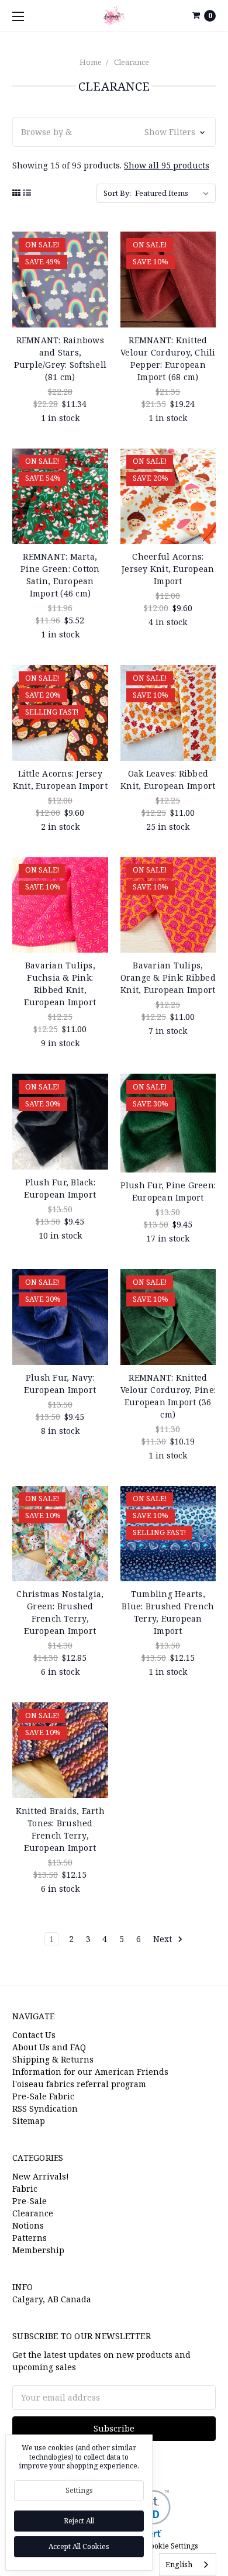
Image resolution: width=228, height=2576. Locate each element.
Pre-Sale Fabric (43, 2096)
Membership (38, 2250)
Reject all (79, 2521)
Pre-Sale (30, 2201)
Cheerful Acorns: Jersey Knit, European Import (168, 569)
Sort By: (117, 193)
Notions (28, 2225)
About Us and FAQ (49, 2047)
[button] (114, 132)
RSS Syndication (45, 2108)
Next (164, 1939)
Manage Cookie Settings (157, 2546)
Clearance (132, 62)
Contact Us (34, 2035)
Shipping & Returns (53, 2059)
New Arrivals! (41, 2176)
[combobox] (188, 2565)
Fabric (25, 2189)
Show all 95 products (167, 165)
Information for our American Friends (90, 2072)
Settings (79, 2490)
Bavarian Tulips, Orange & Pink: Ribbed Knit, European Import (168, 977)
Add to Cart (60, 313)
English (179, 2564)
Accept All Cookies (79, 2546)
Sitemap (29, 2121)
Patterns (30, 2238)
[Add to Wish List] (95, 262)
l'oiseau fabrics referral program (79, 2084)
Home (91, 62)
